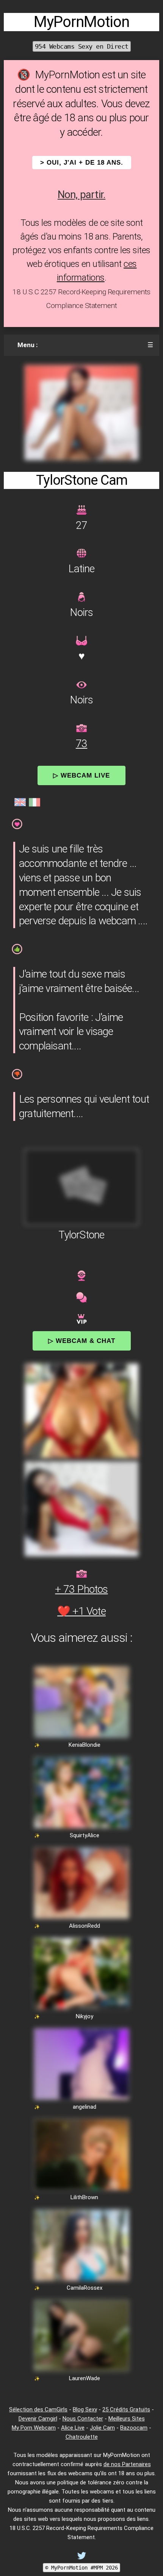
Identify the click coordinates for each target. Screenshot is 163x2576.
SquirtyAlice (85, 1835)
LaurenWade (85, 2378)
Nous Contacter (83, 2419)
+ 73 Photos (81, 1589)
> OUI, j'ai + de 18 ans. (82, 163)
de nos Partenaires (127, 2464)
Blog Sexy (85, 2409)
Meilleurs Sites (127, 2419)
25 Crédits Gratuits (126, 2409)
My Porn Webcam (34, 2428)
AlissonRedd (85, 1926)
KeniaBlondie (85, 1745)
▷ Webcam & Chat (82, 1341)
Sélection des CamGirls (38, 2409)
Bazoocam (134, 2428)
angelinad (85, 2107)
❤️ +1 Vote (81, 1611)
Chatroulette (82, 2437)
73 (81, 744)
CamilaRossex (85, 2288)
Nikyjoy (85, 2016)
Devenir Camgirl (38, 2419)
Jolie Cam (102, 2428)
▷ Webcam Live (81, 775)
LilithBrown (84, 2197)
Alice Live (73, 2428)
